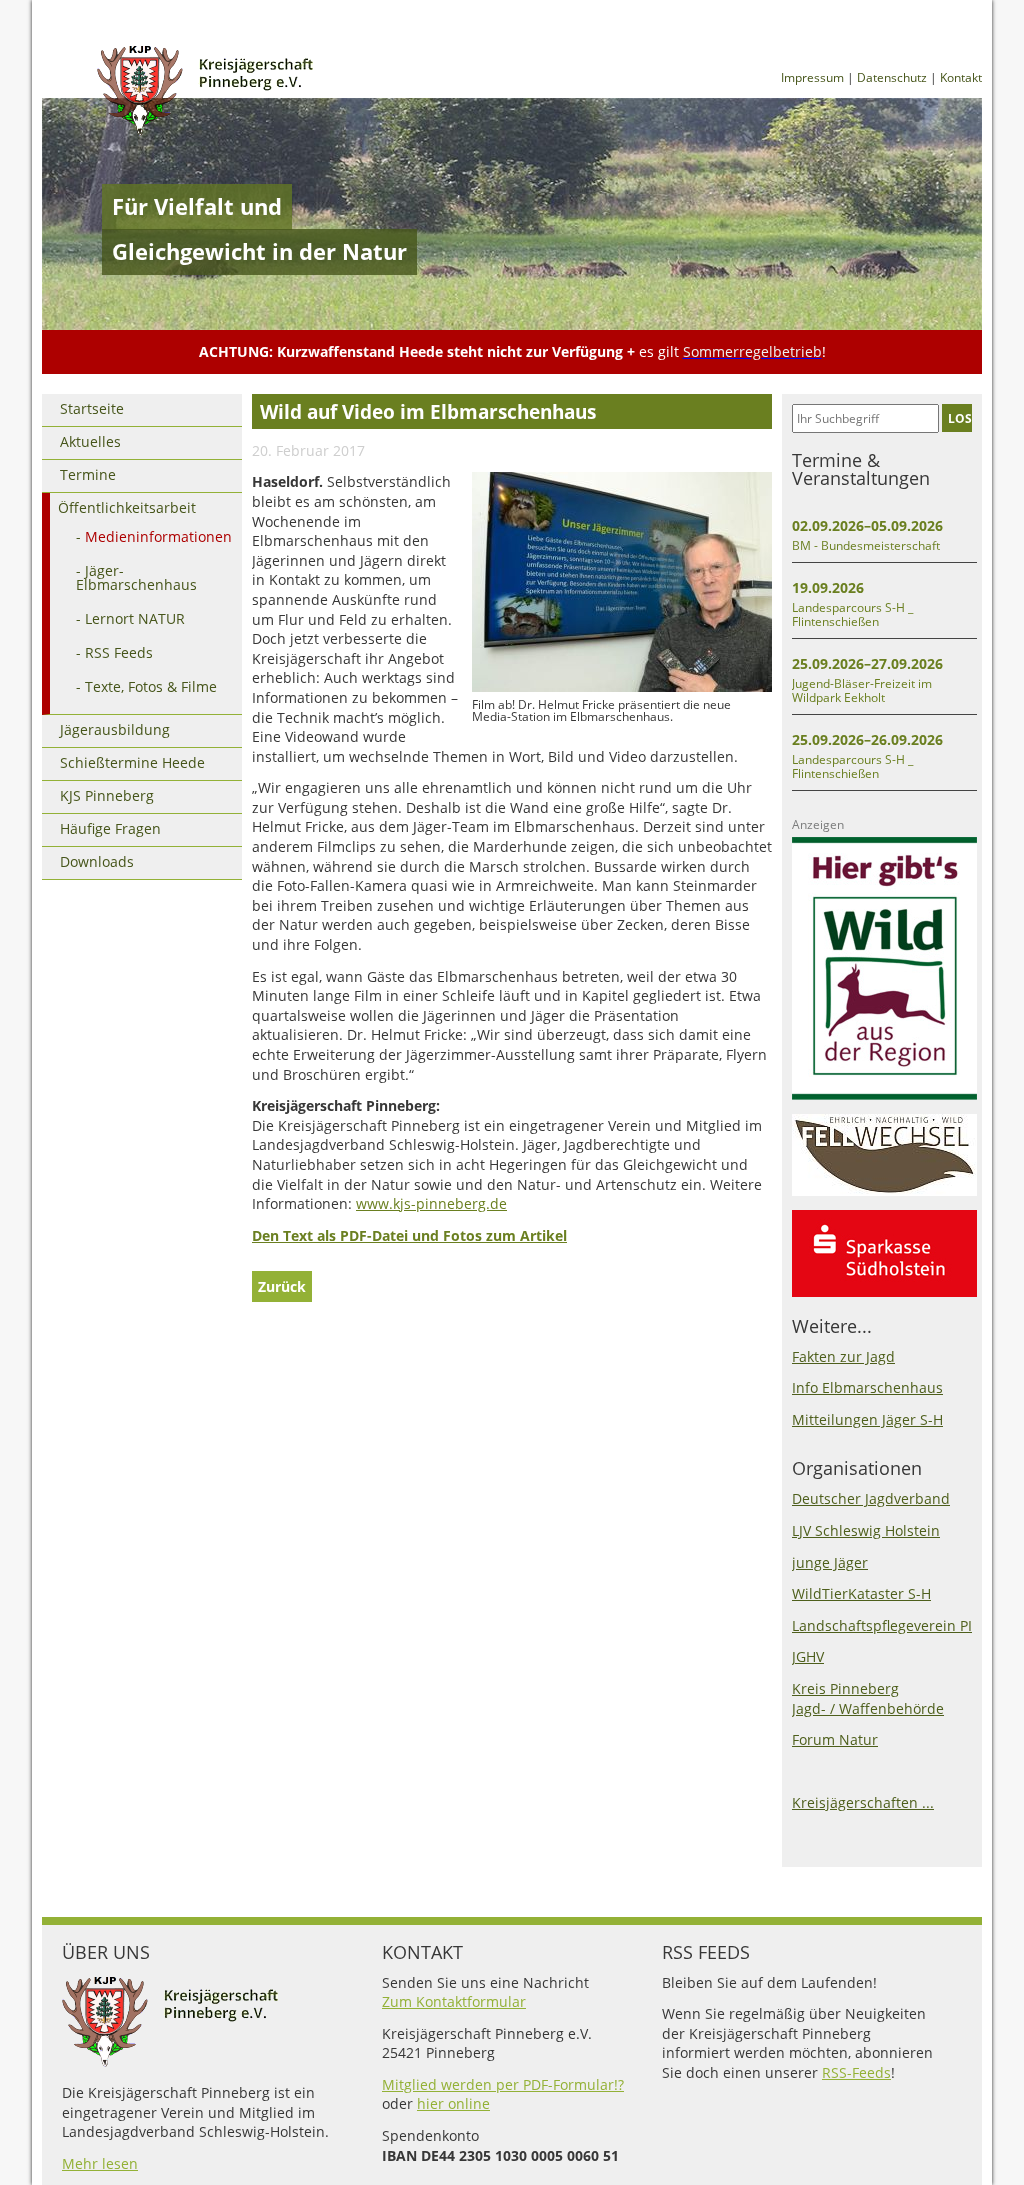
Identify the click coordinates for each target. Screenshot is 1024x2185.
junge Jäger (830, 1562)
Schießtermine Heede (132, 762)
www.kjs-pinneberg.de (431, 1203)
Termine (88, 474)
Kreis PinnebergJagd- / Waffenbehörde (868, 1698)
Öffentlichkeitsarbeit (127, 507)
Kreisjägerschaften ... (863, 1802)
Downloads (97, 861)
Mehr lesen (100, 2163)
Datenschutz (892, 77)
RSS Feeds (119, 652)
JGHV (808, 1656)
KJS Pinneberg (107, 795)
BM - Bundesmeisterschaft (866, 545)
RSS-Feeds (856, 2072)
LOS (960, 418)
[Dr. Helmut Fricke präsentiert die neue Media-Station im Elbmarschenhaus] (622, 687)
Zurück (282, 1286)
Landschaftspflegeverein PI (882, 1625)
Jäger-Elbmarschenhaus (136, 577)
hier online (453, 2103)
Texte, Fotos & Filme (151, 686)
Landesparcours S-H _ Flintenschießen (852, 614)
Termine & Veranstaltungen (861, 469)
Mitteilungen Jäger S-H (867, 1419)
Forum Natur (835, 1739)
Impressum (812, 77)
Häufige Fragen (110, 828)
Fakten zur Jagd (843, 1356)
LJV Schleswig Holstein (866, 1530)
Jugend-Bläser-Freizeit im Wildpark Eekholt (862, 690)
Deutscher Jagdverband (871, 1498)
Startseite (92, 408)
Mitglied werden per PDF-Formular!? (503, 2084)
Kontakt (961, 77)
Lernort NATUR (135, 618)
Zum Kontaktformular (454, 2001)
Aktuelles (90, 441)
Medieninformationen (158, 536)
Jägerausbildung (115, 729)
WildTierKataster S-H (861, 1593)
